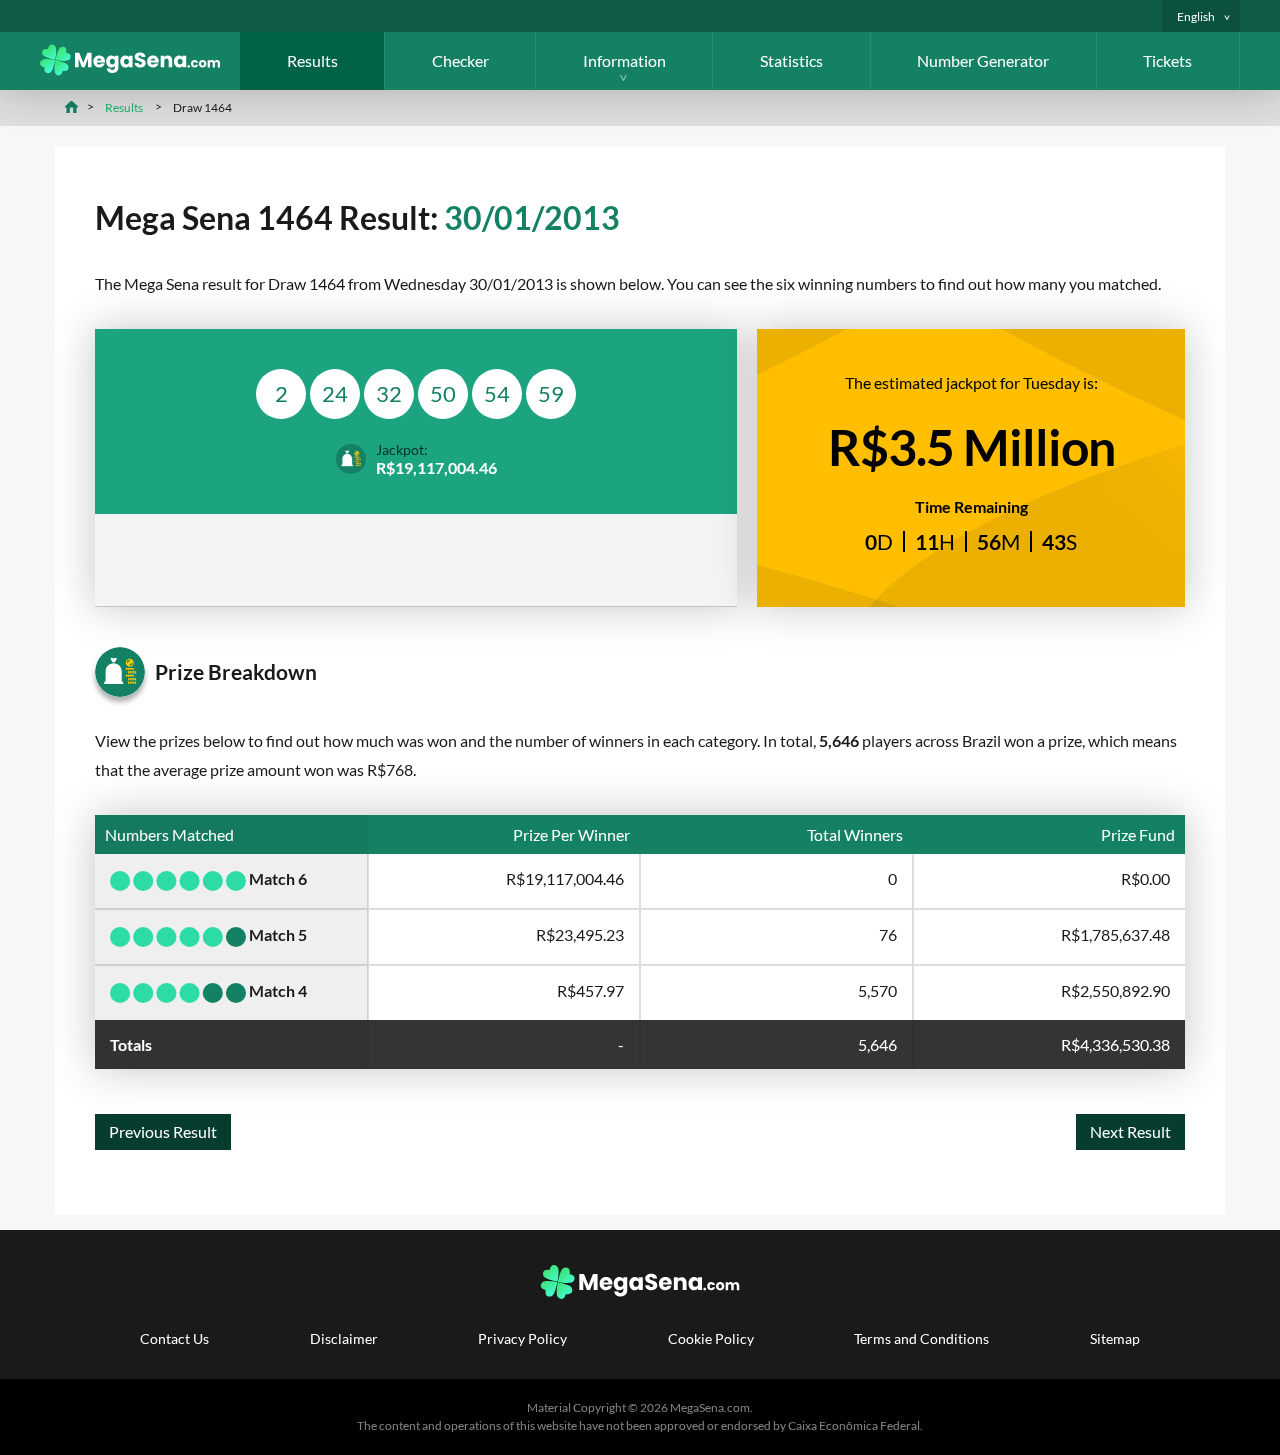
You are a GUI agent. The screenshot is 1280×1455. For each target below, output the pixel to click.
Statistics (791, 60)
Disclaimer (344, 1338)
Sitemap (1115, 1338)
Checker (460, 60)
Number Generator (983, 60)
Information (624, 60)
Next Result (1130, 1131)
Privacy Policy (522, 1338)
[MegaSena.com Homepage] (140, 69)
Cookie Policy (711, 1338)
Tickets (1167, 60)
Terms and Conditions (921, 1338)
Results (312, 60)
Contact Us (174, 1338)
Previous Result (163, 1131)
